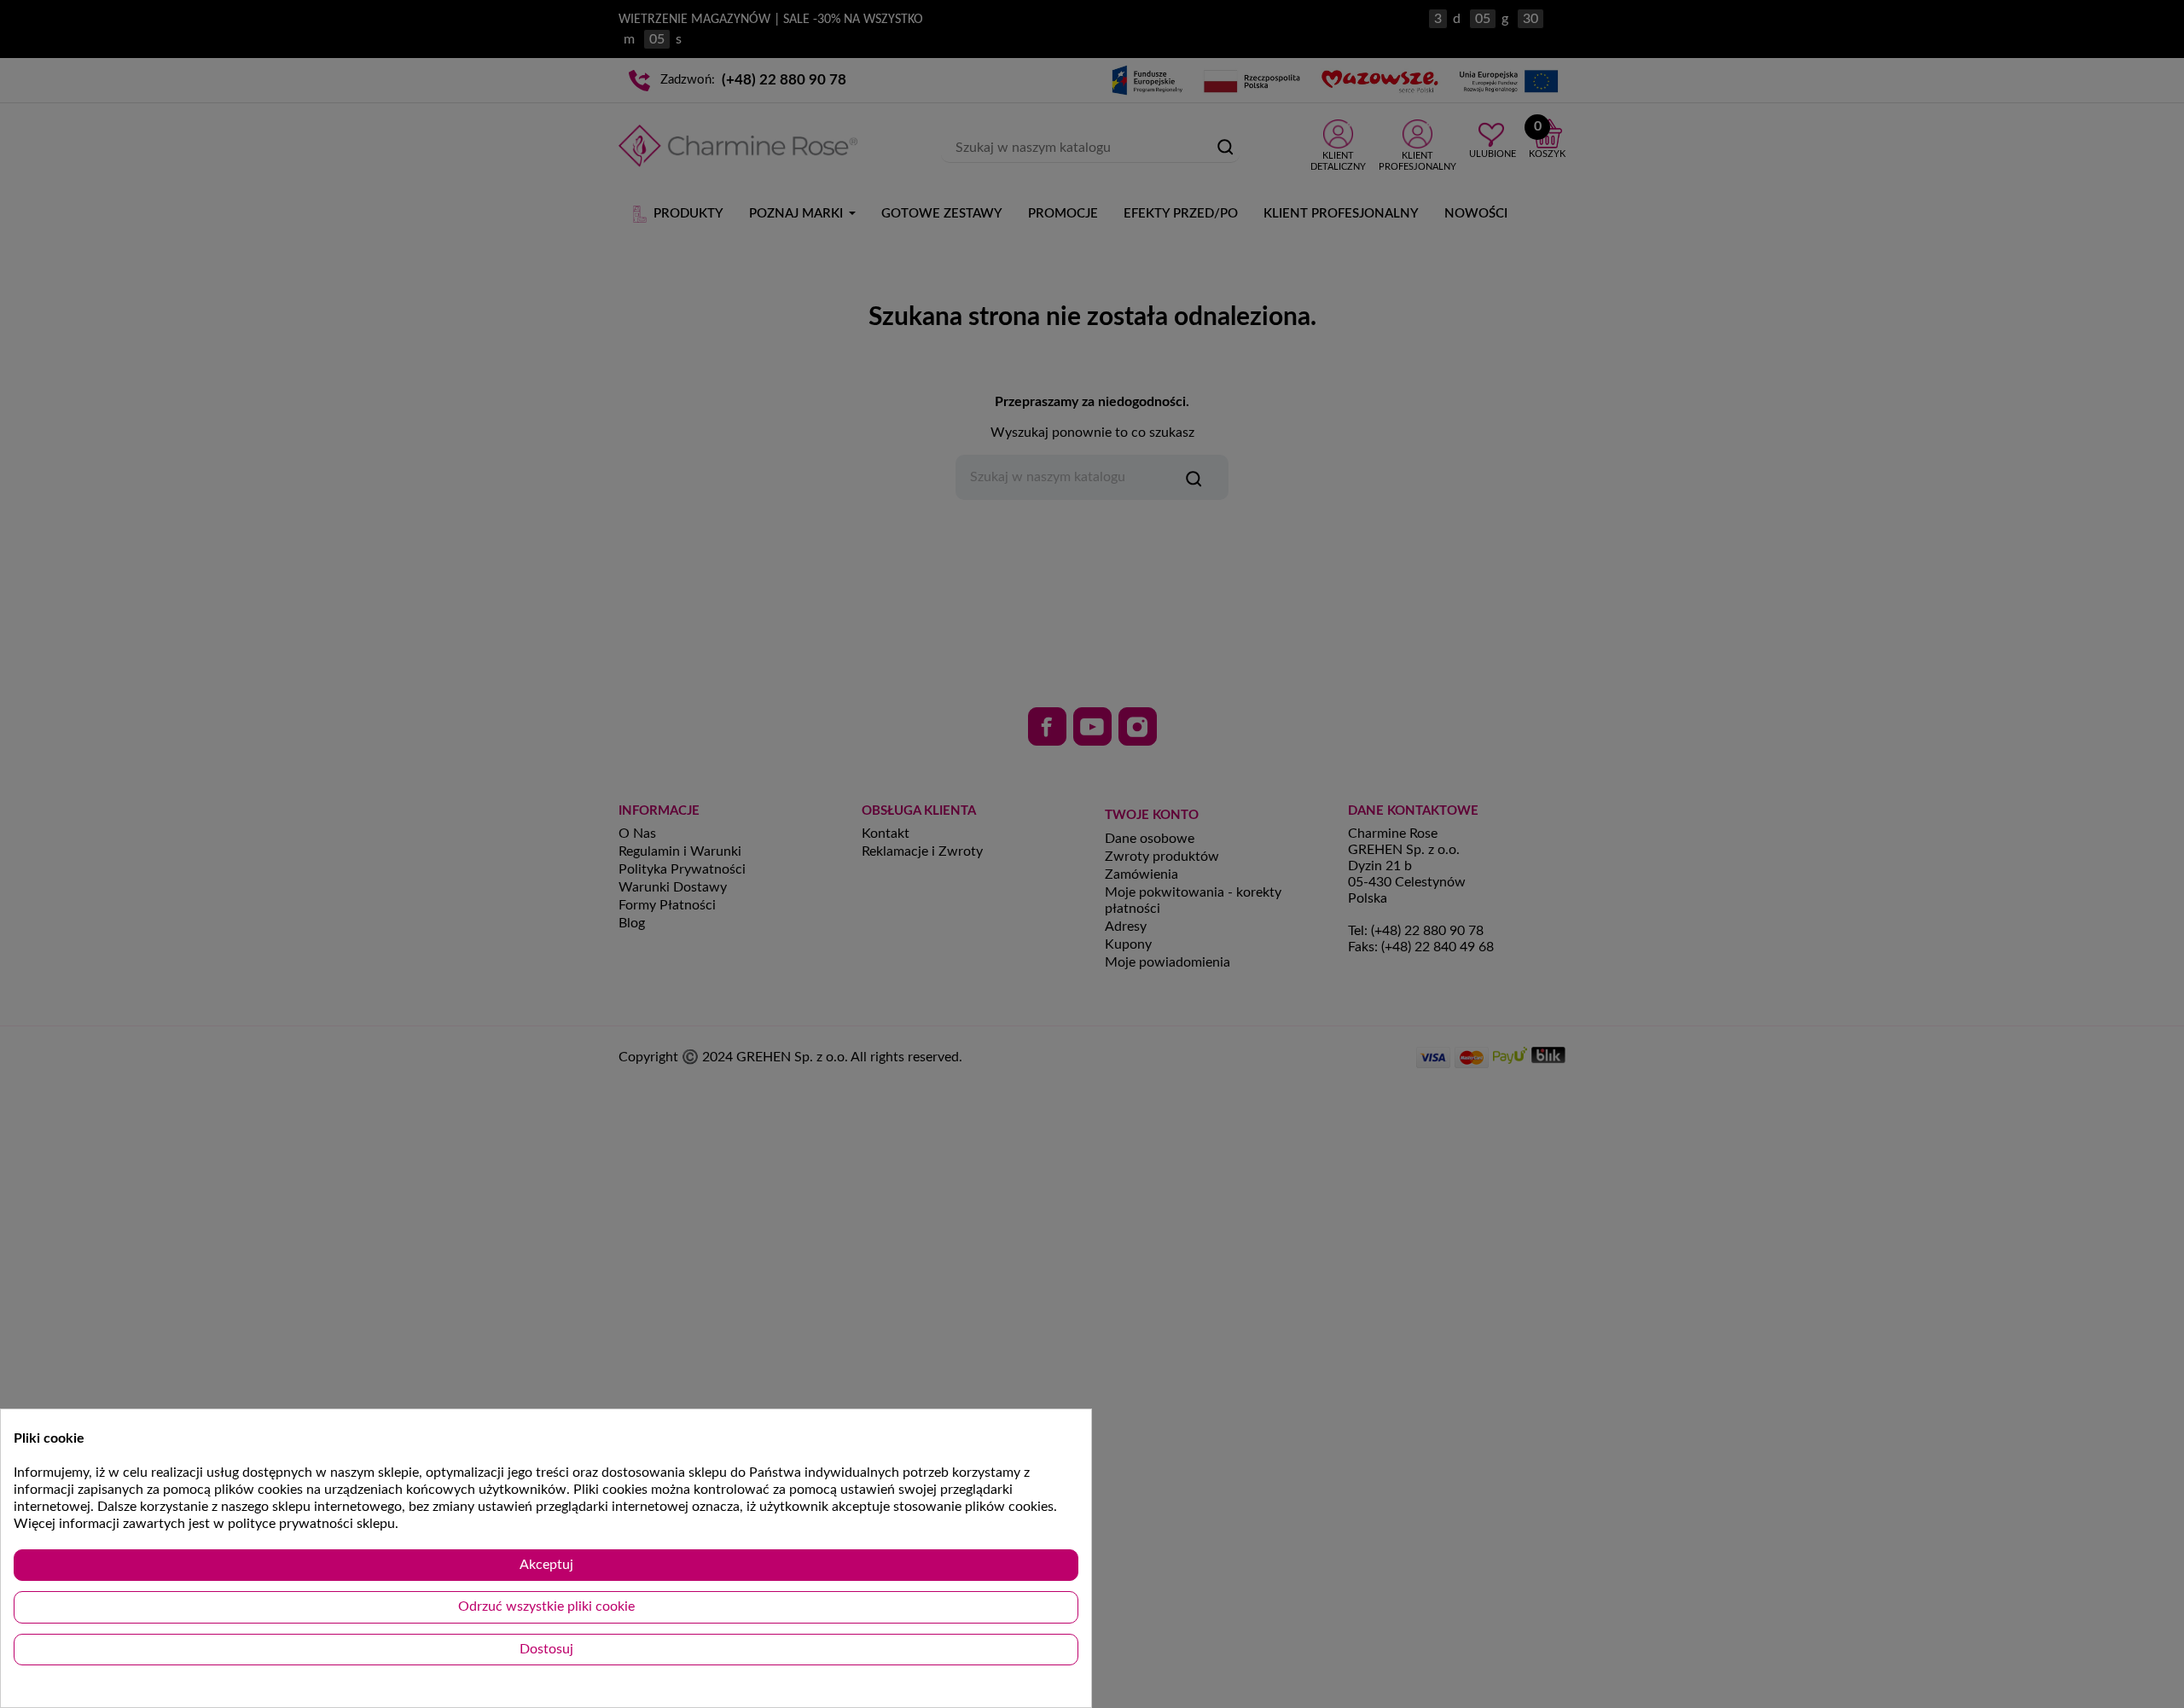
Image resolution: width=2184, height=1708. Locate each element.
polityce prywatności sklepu (311, 1524)
